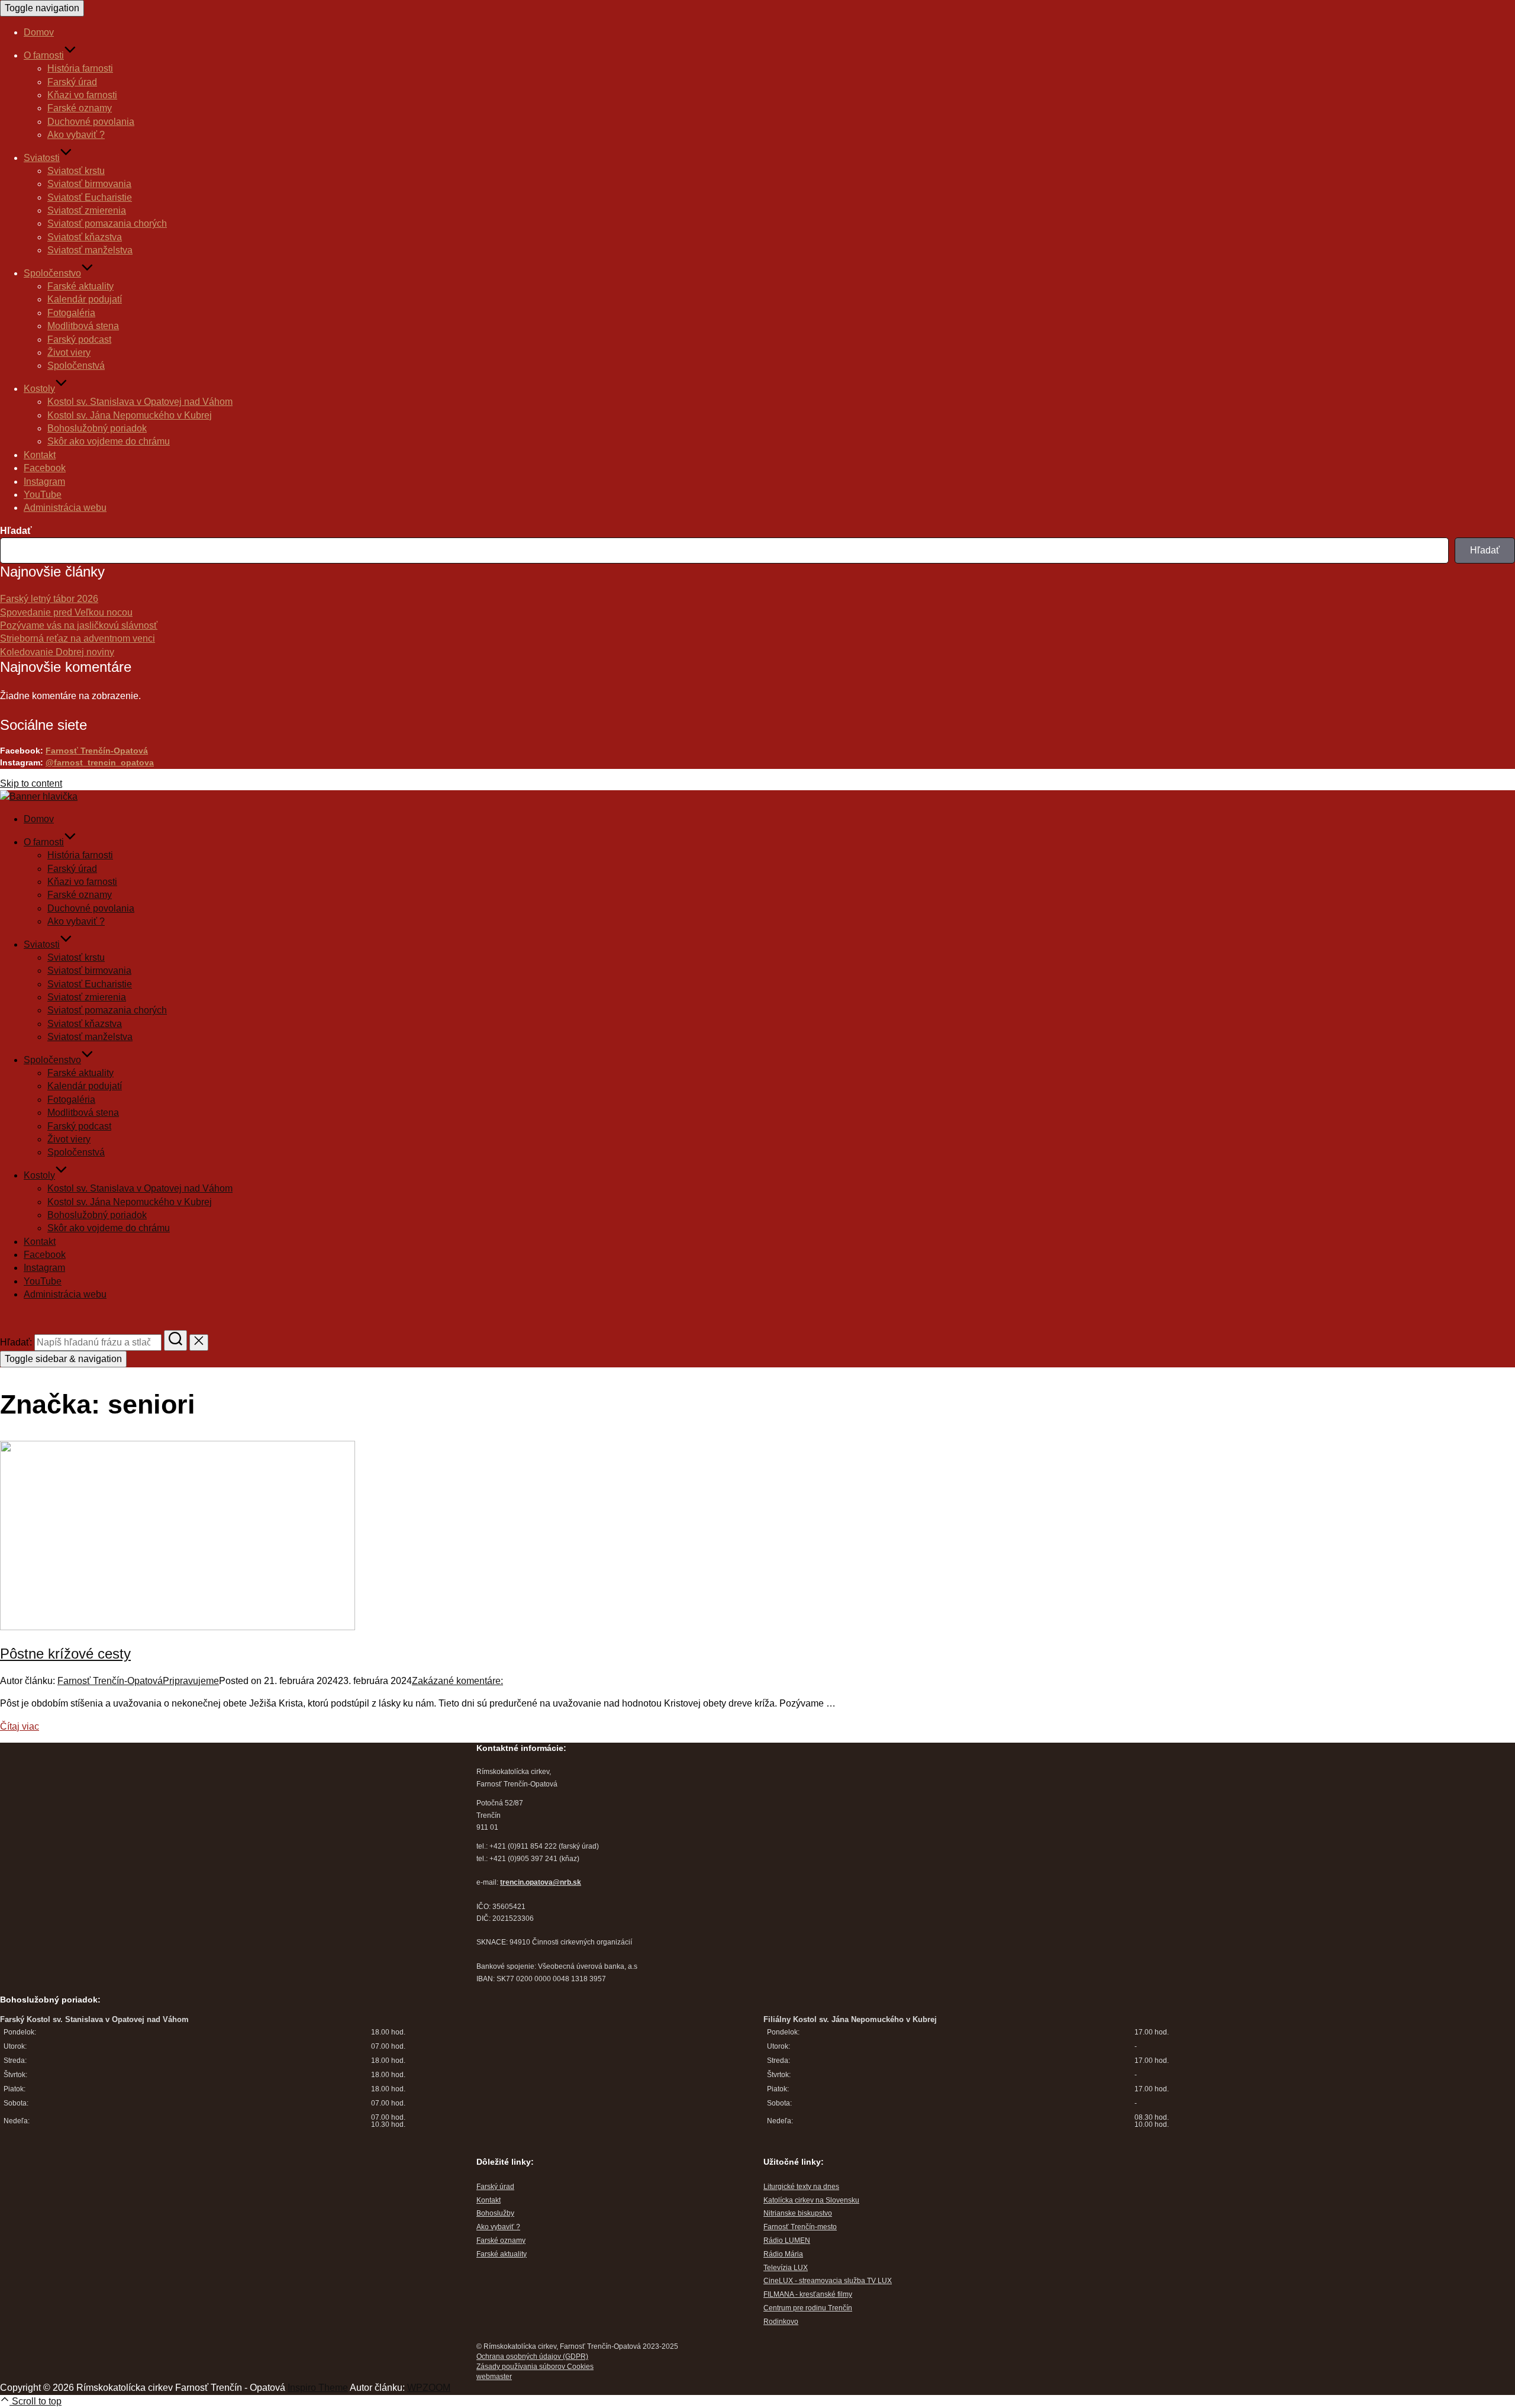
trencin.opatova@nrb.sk (541, 1882)
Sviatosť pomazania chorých (107, 223)
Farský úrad (72, 82)
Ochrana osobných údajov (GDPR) (532, 2357)
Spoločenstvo (52, 273)
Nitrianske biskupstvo (798, 2213)
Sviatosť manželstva (90, 250)
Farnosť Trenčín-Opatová (97, 751)
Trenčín (840, 2308)
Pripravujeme (191, 1681)
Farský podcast (79, 339)
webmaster (494, 2377)
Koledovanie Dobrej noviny (57, 652)
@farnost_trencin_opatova (100, 762)
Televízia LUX (786, 2268)
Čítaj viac (20, 1726)
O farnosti (44, 55)
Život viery (69, 352)
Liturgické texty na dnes (801, 2187)
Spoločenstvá (76, 366)
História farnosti (80, 68)
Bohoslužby (495, 2213)
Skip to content (31, 783)
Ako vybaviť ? (76, 135)
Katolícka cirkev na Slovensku (811, 2200)
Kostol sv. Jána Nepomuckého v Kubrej (130, 415)
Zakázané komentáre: (457, 1681)
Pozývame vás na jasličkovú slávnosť (79, 625)
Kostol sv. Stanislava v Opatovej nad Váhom (140, 402)
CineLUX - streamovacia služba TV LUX (828, 2281)
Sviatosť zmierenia (87, 210)
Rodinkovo (781, 2322)
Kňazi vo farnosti (82, 95)
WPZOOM (429, 2388)
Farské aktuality (80, 286)
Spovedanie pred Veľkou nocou (66, 612)
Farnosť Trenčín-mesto (800, 2227)
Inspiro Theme (318, 2388)
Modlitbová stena (83, 326)
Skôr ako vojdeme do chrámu (109, 441)
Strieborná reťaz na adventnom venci (78, 638)
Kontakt (40, 455)
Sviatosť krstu (76, 171)
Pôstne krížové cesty (65, 1654)
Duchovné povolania (91, 122)
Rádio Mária (783, 2254)
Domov (39, 32)
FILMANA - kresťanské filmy (808, 2294)
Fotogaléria (71, 313)
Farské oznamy (80, 108)
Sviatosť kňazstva (85, 237)
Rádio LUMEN (787, 2240)
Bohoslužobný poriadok (97, 428)
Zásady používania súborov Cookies (535, 2367)
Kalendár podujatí (85, 299)
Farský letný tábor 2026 (49, 599)
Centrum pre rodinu (796, 2308)
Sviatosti (42, 158)
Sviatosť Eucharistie (90, 197)
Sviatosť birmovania (89, 184)
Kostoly (39, 389)
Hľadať (16, 531)
